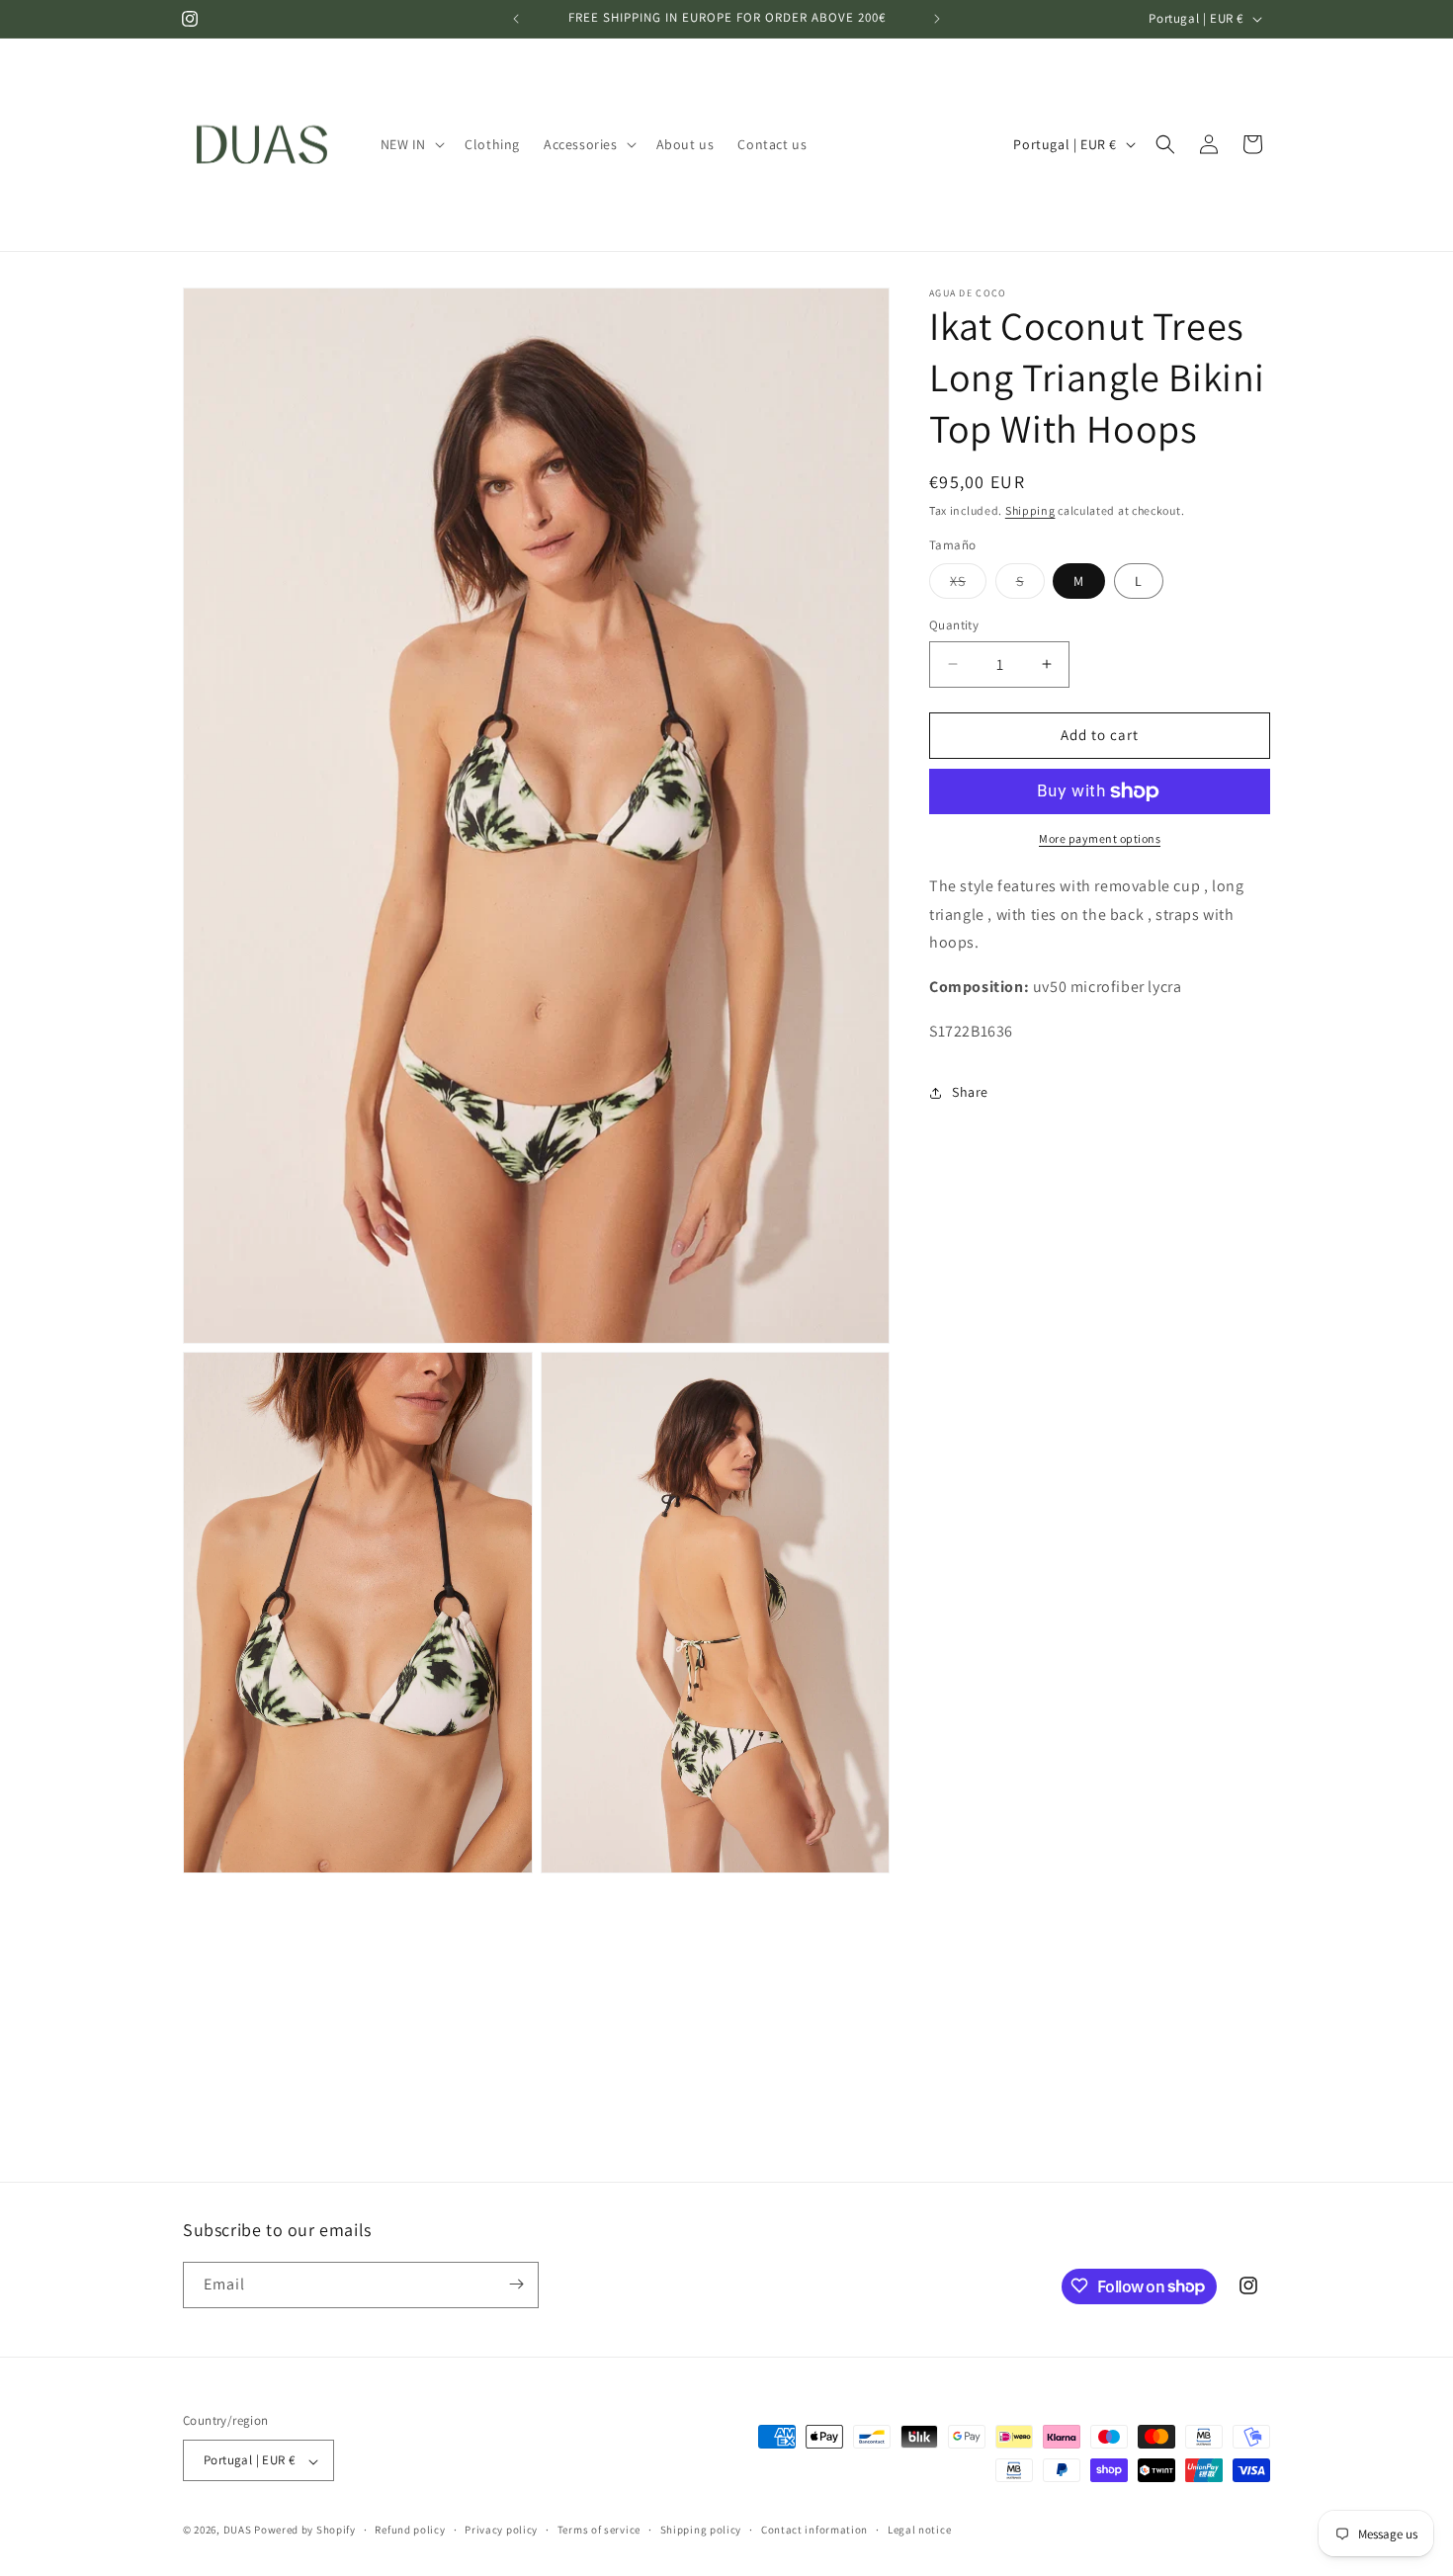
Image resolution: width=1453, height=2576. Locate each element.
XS (968, 585)
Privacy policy (501, 2530)
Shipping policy (701, 2530)
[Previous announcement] (516, 19)
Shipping (1030, 510)
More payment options (1100, 838)
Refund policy (410, 2530)
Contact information (814, 2530)
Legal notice (919, 2530)
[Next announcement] (937, 19)
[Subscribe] (516, 2284)
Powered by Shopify (305, 2531)
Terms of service (599, 2530)
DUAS (239, 2531)
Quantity (954, 625)
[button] (411, 144)
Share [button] (970, 1092)
